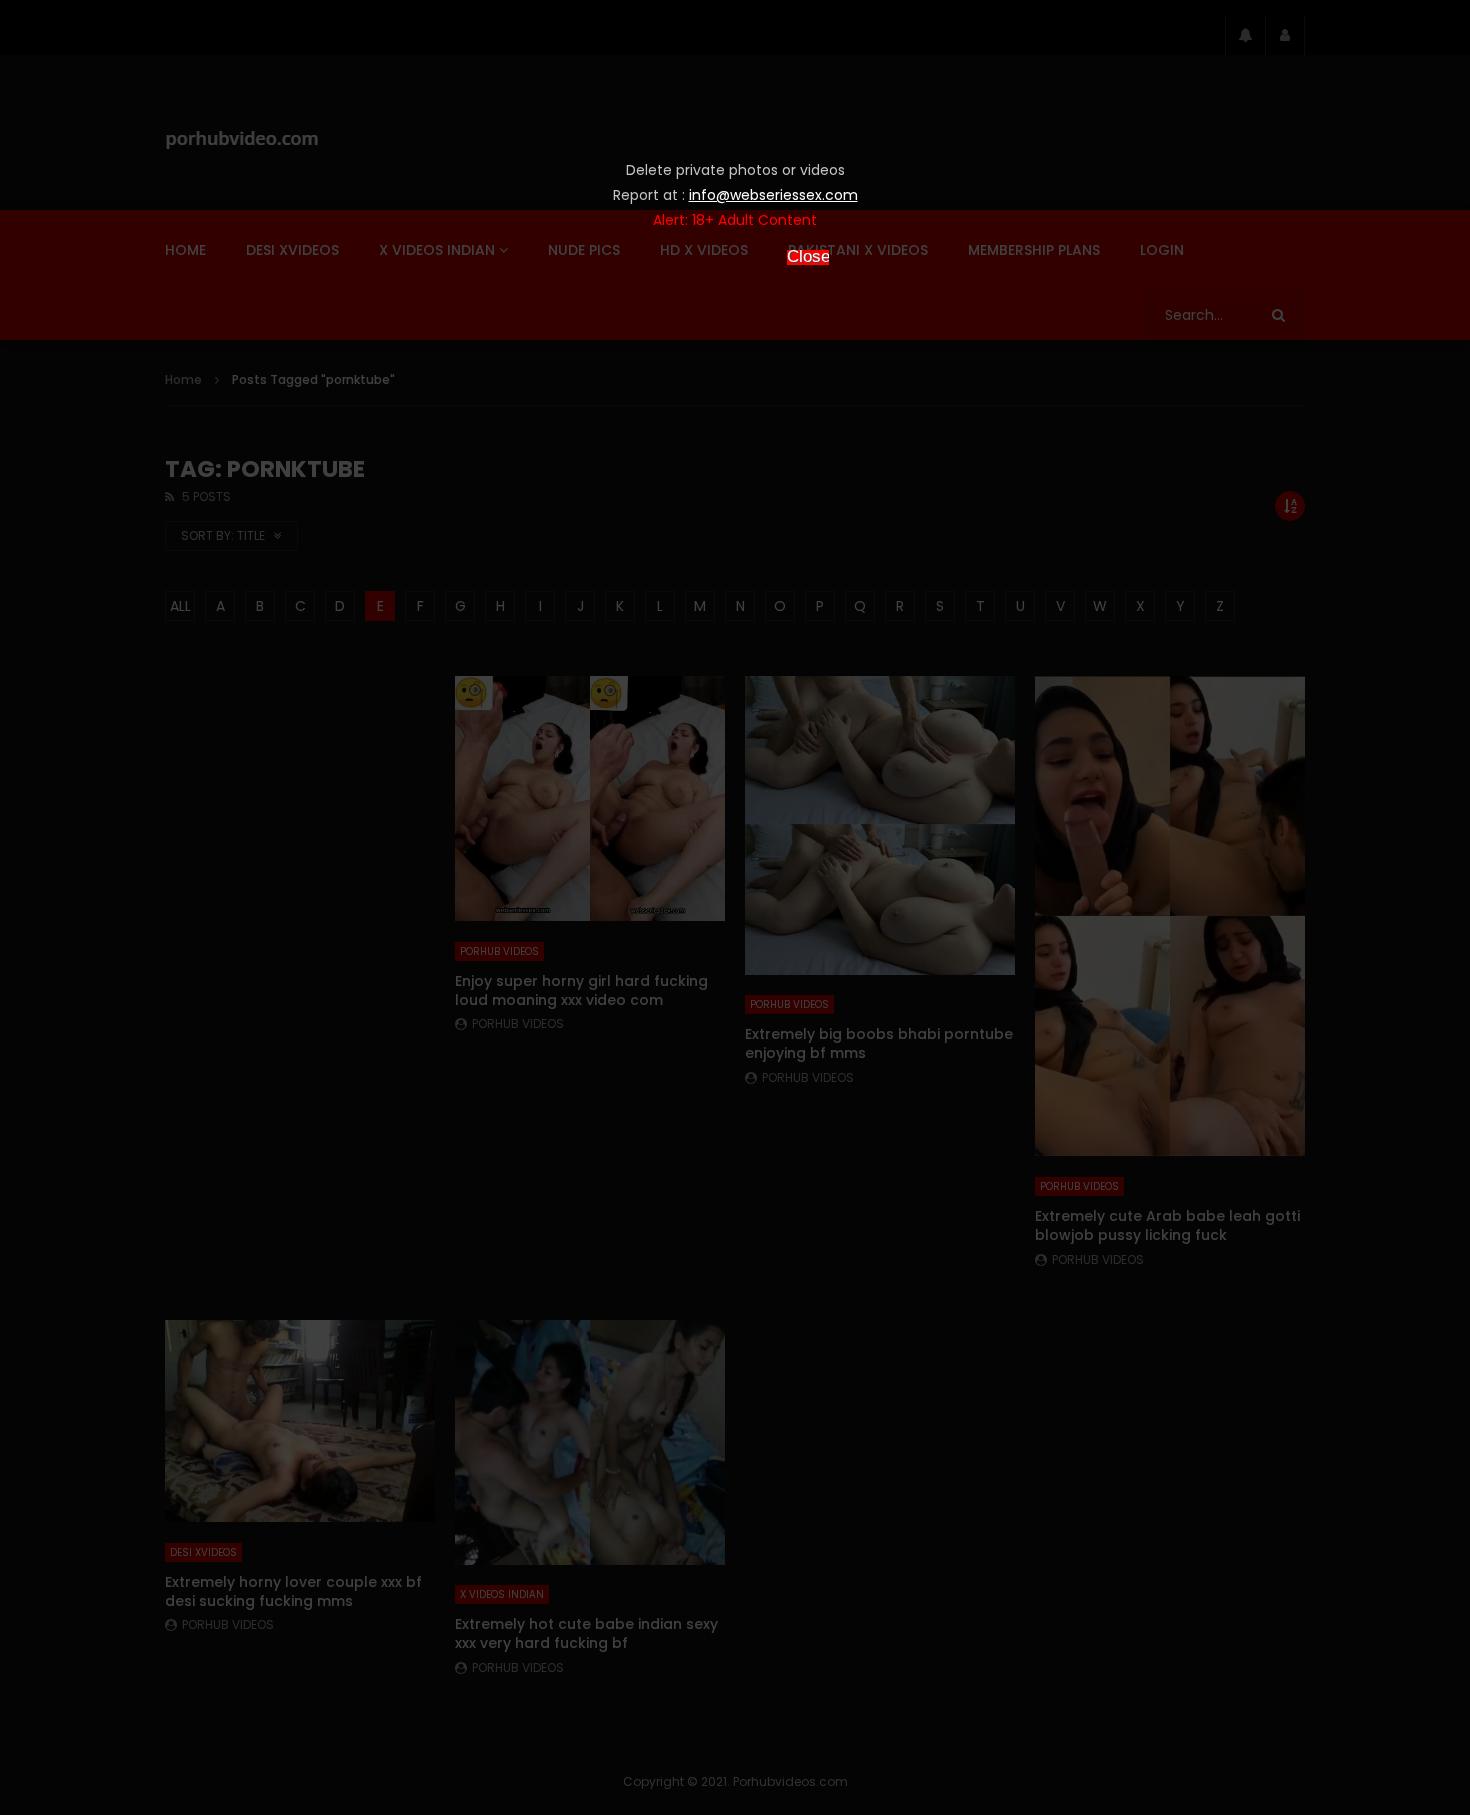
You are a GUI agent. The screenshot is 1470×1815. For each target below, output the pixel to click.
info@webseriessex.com (773, 195)
